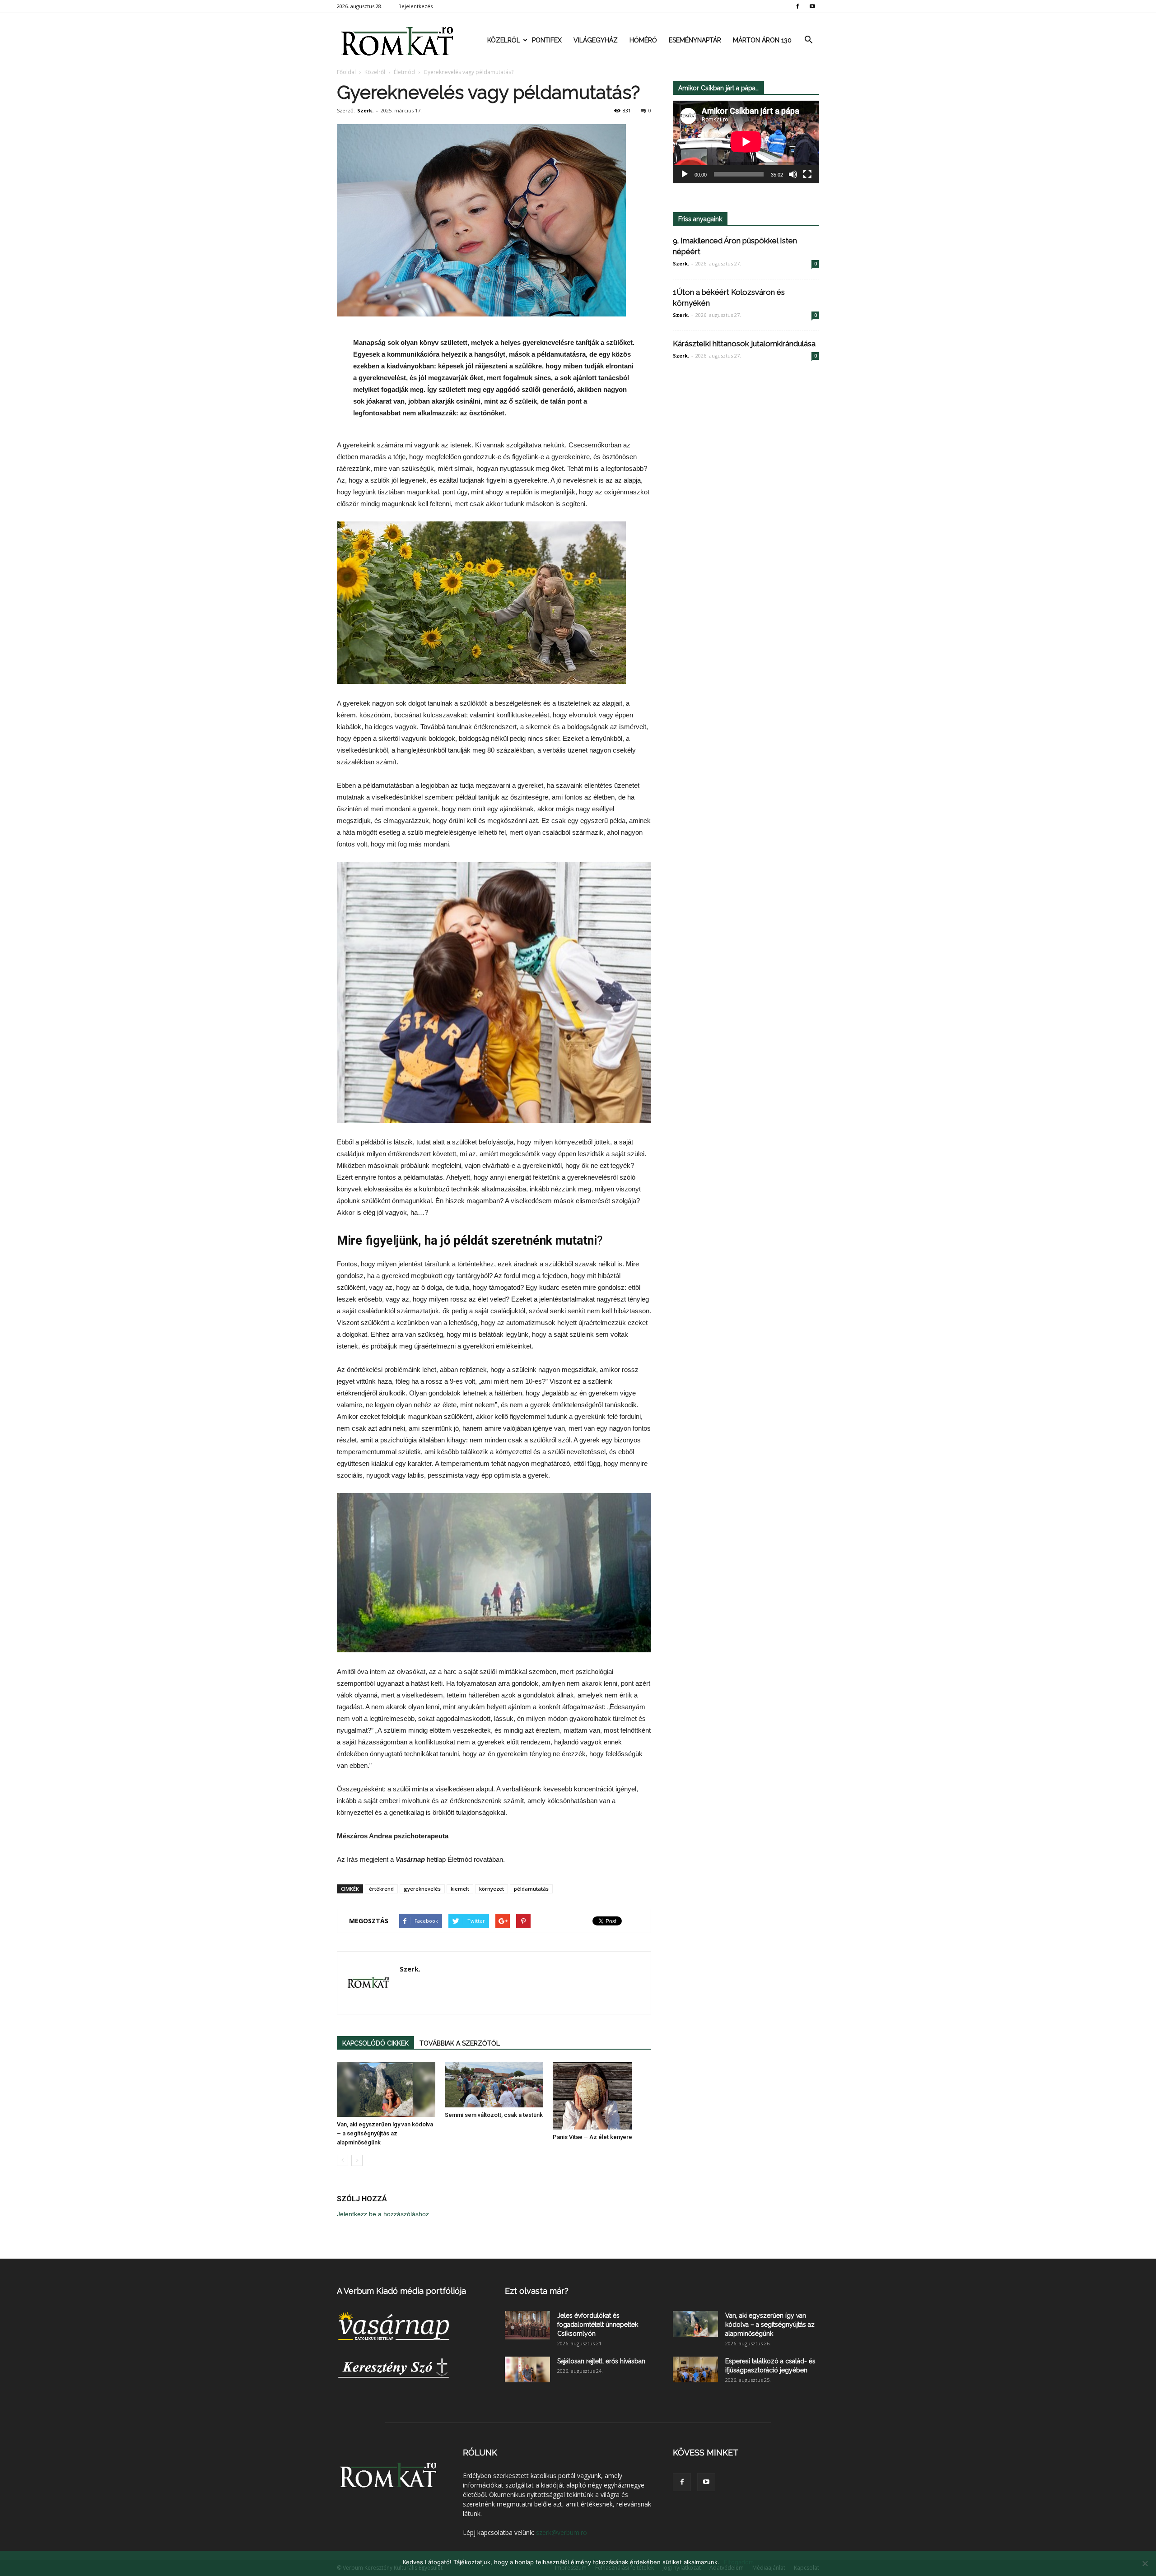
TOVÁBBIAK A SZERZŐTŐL (460, 2043)
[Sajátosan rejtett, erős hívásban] (527, 2369)
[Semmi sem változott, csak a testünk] (494, 2085)
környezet (492, 1889)
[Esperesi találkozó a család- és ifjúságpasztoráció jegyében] (695, 2369)
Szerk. (365, 110)
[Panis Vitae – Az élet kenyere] (602, 2096)
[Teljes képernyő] (807, 174)
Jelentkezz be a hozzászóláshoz (383, 2214)
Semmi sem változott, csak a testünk (494, 2115)
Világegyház (596, 40)
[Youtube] (812, 6)
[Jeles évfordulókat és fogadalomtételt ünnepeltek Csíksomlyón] (527, 2325)
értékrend (381, 1889)
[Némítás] (793, 174)
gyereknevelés (422, 1889)
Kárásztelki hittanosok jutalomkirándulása (744, 344)
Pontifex (547, 40)
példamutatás (531, 1889)
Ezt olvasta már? (537, 2291)
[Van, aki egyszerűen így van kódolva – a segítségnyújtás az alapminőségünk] (386, 2090)
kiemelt (460, 1889)
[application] (746, 142)
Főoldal (346, 72)
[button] (808, 40)
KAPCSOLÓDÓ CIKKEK (375, 2043)
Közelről (504, 40)
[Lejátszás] (685, 174)
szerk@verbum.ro (562, 2532)
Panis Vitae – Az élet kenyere (592, 2137)
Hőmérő (643, 40)
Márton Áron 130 (762, 40)
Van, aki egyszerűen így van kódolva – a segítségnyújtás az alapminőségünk (385, 2133)
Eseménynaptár (695, 40)
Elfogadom (739, 2562)
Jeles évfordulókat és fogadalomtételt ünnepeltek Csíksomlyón (598, 2325)
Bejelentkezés (415, 6)
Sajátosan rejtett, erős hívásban (601, 2361)
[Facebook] (797, 6)
